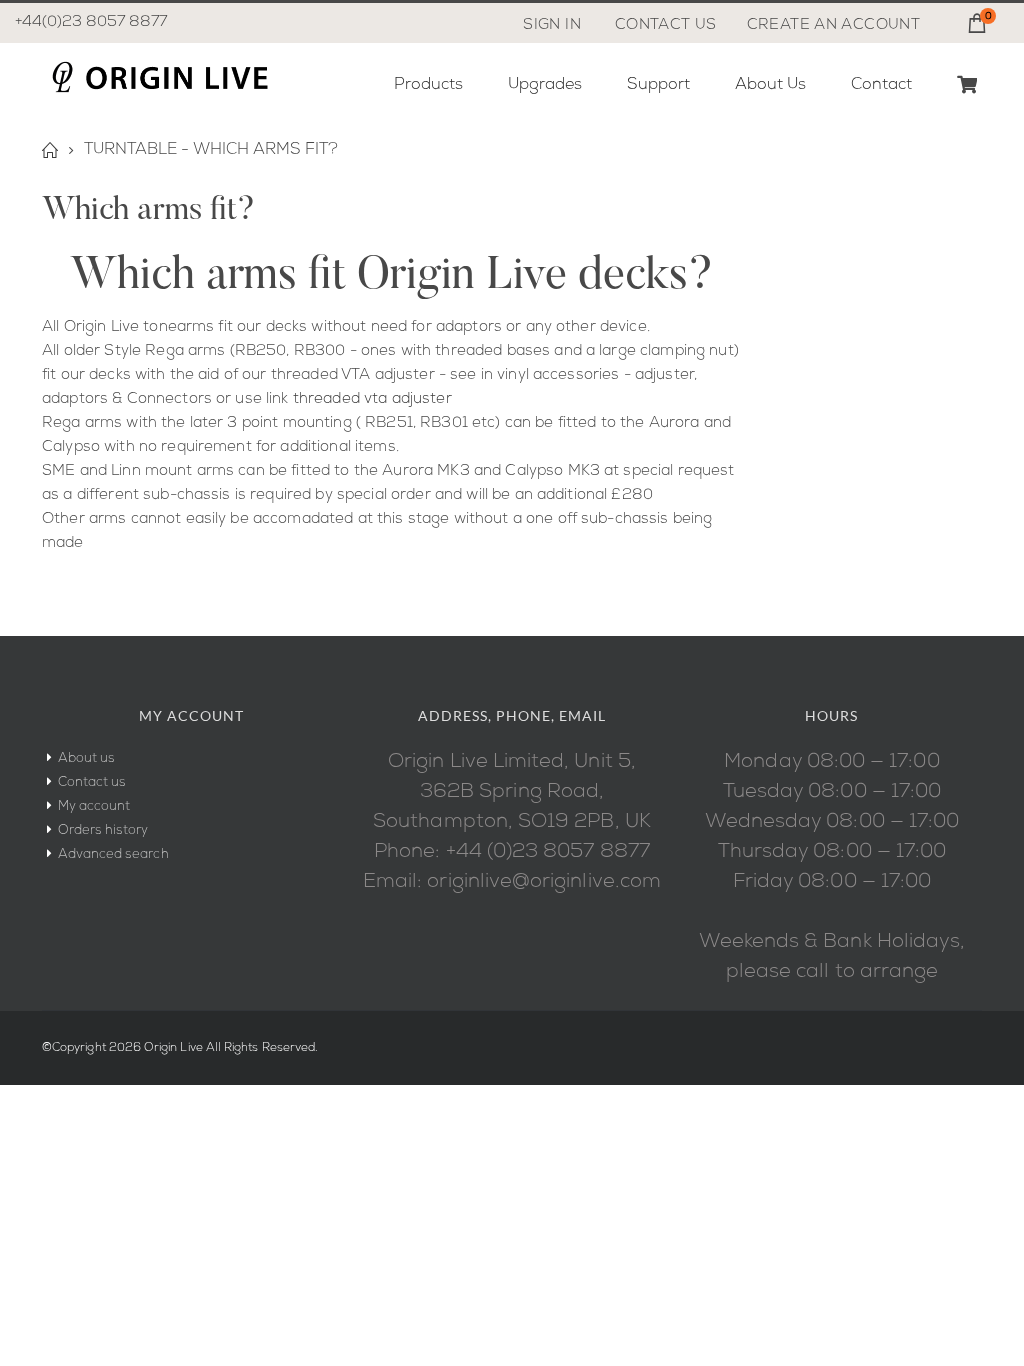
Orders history (103, 830)
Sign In (552, 25)
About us (87, 758)
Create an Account (833, 25)
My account (94, 806)
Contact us (92, 782)
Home (49, 150)
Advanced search (113, 854)
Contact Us (666, 25)
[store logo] (159, 77)
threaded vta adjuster (372, 399)
